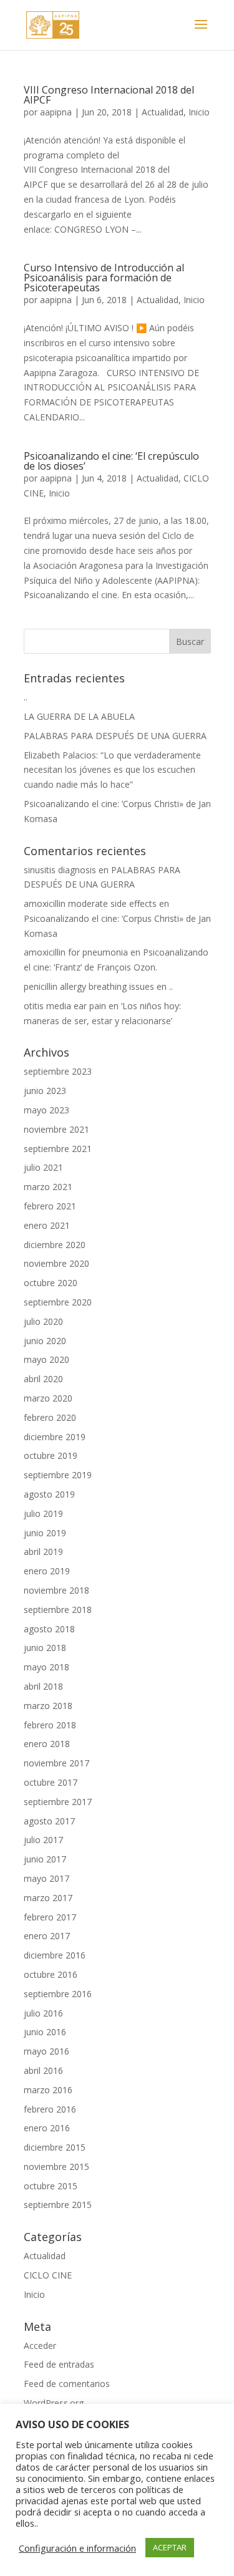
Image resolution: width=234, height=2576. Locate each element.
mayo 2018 (46, 1667)
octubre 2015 (51, 2186)
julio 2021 (43, 1167)
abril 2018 (43, 1686)
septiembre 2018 (58, 1610)
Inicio (199, 112)
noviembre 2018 (56, 1590)
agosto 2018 (49, 1629)
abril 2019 (43, 1552)
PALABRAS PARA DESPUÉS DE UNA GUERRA (115, 736)
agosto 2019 (49, 1494)
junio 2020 (45, 1341)
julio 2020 (43, 1321)
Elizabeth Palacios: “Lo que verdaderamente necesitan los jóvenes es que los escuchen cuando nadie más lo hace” (112, 770)
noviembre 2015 (56, 2167)
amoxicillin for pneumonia (76, 952)
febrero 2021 (50, 1206)
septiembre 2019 (58, 1475)
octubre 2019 (51, 1455)
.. (26, 697)
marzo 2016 (48, 2090)
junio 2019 (45, 1533)
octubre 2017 (51, 1782)
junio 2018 (45, 1648)
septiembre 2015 (58, 2205)
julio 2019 (43, 1513)
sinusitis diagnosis (60, 870)
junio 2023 (45, 1091)
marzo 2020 (48, 1398)
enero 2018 (47, 1744)
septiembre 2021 (58, 1149)
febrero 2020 (50, 1417)
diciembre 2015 (55, 2147)
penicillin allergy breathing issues (89, 986)
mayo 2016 (46, 2051)
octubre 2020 (51, 1283)
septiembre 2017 (58, 1802)
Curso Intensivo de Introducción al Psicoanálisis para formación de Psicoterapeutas (104, 278)
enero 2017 (47, 1936)
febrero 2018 (50, 1725)
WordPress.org (54, 2403)
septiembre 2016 (58, 1994)
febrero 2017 (50, 1917)
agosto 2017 (49, 1821)
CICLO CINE (48, 2275)
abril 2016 (43, 2070)
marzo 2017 (48, 1898)
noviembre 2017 (56, 1763)
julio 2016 (43, 2013)
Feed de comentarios (67, 2384)
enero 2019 (47, 1571)
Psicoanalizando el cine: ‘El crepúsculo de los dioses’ (111, 461)
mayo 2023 (46, 1110)
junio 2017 (45, 1859)
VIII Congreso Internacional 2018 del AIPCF (109, 95)
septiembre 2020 (58, 1302)
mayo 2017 (46, 1878)
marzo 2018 (48, 1706)
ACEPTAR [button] (170, 2547)
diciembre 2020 (55, 1245)
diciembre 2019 (55, 1437)
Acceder (40, 2346)
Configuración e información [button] (77, 2548)
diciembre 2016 (55, 1955)
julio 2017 (43, 1840)
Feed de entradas (59, 2364)
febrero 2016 (50, 2109)
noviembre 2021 (56, 1129)
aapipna (56, 112)
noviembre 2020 (56, 1263)
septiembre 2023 (58, 1071)
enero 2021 (47, 1225)
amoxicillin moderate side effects (90, 903)
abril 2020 (43, 1379)
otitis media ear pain (65, 1006)
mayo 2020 (46, 1359)
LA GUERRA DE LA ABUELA (79, 716)
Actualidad (163, 112)
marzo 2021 (48, 1187)
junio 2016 (45, 2032)
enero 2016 (47, 2128)
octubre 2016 (51, 1974)
